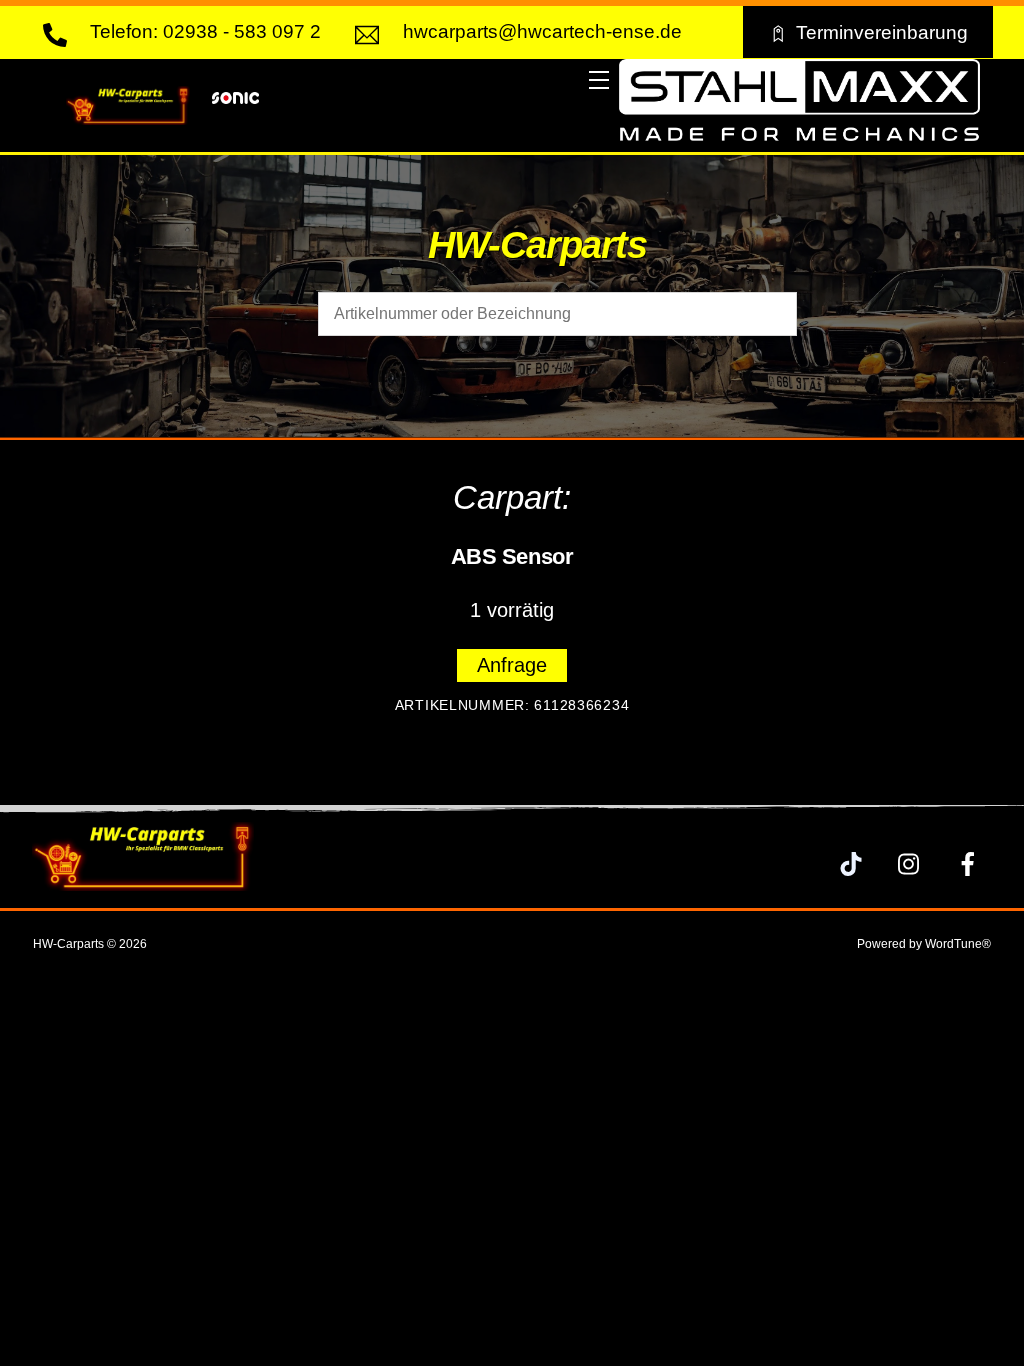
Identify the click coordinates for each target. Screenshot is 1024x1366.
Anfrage (512, 665)
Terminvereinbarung (882, 32)
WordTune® (958, 944)
